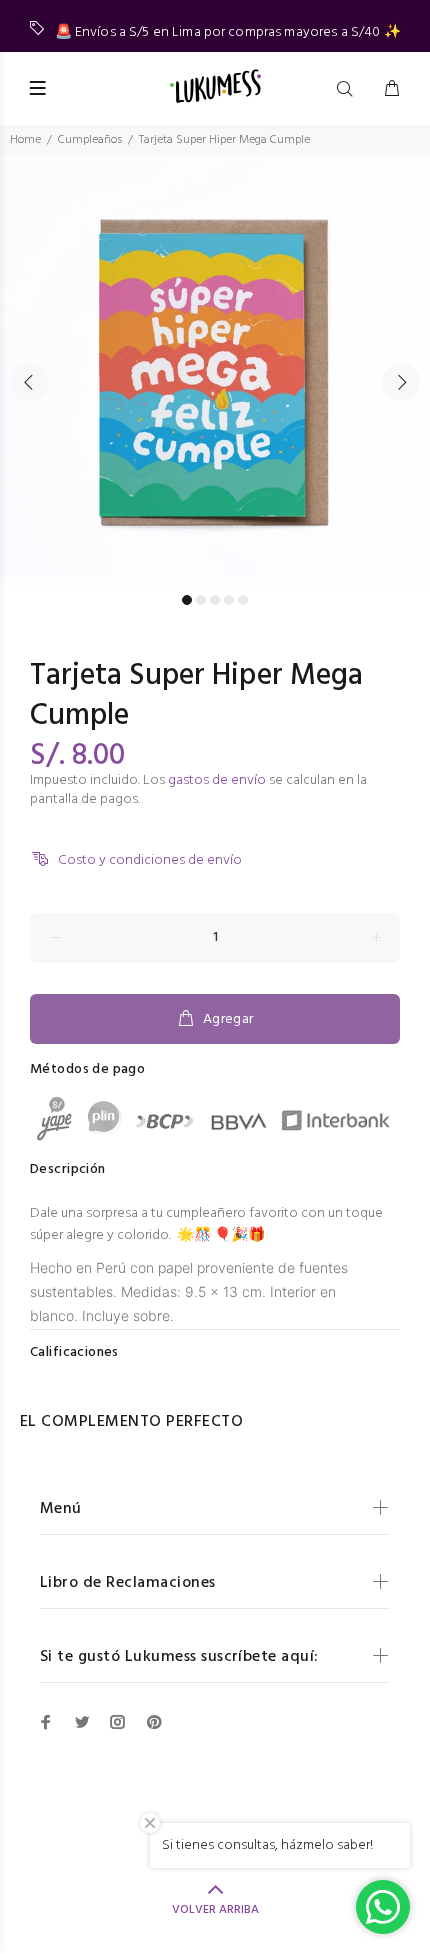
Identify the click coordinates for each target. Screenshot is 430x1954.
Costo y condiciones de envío (150, 860)
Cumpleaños (90, 140)
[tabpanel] (215, 370)
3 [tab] (215, 600)
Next (401, 382)
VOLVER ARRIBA (215, 1910)
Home (25, 140)
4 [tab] (229, 600)
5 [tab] (243, 600)
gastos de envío (217, 780)
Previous (29, 382)
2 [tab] (201, 600)
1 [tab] (187, 600)
